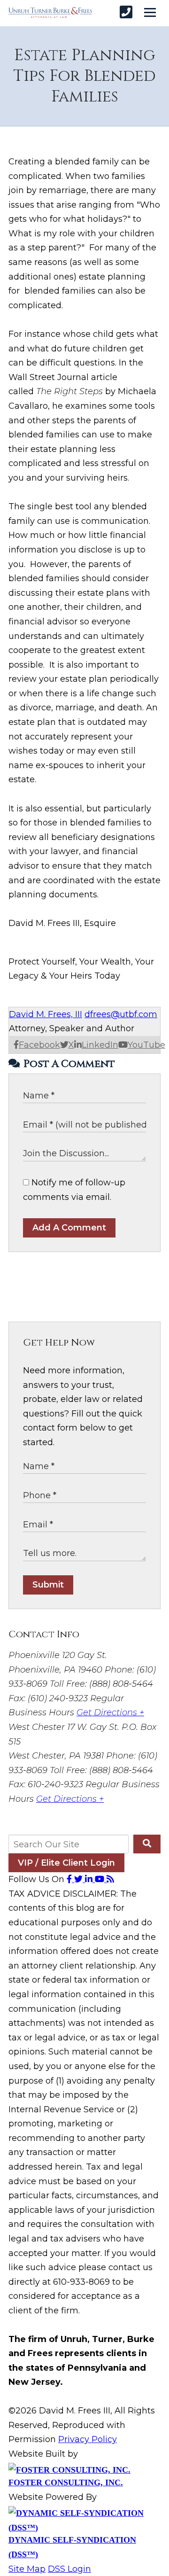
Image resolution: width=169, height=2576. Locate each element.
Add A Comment (69, 1228)
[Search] (147, 1844)
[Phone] (126, 12)
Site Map (27, 2569)
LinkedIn (100, 1045)
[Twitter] (80, 1879)
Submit (48, 1585)
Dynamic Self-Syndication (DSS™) (72, 2547)
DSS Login (69, 2569)
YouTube (146, 1045)
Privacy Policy (88, 2439)
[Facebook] (70, 1879)
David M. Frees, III (46, 1014)
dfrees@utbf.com (121, 1014)
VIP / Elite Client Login (66, 1863)
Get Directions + (110, 1712)
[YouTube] (101, 1879)
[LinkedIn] (90, 1879)
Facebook (39, 1045)
